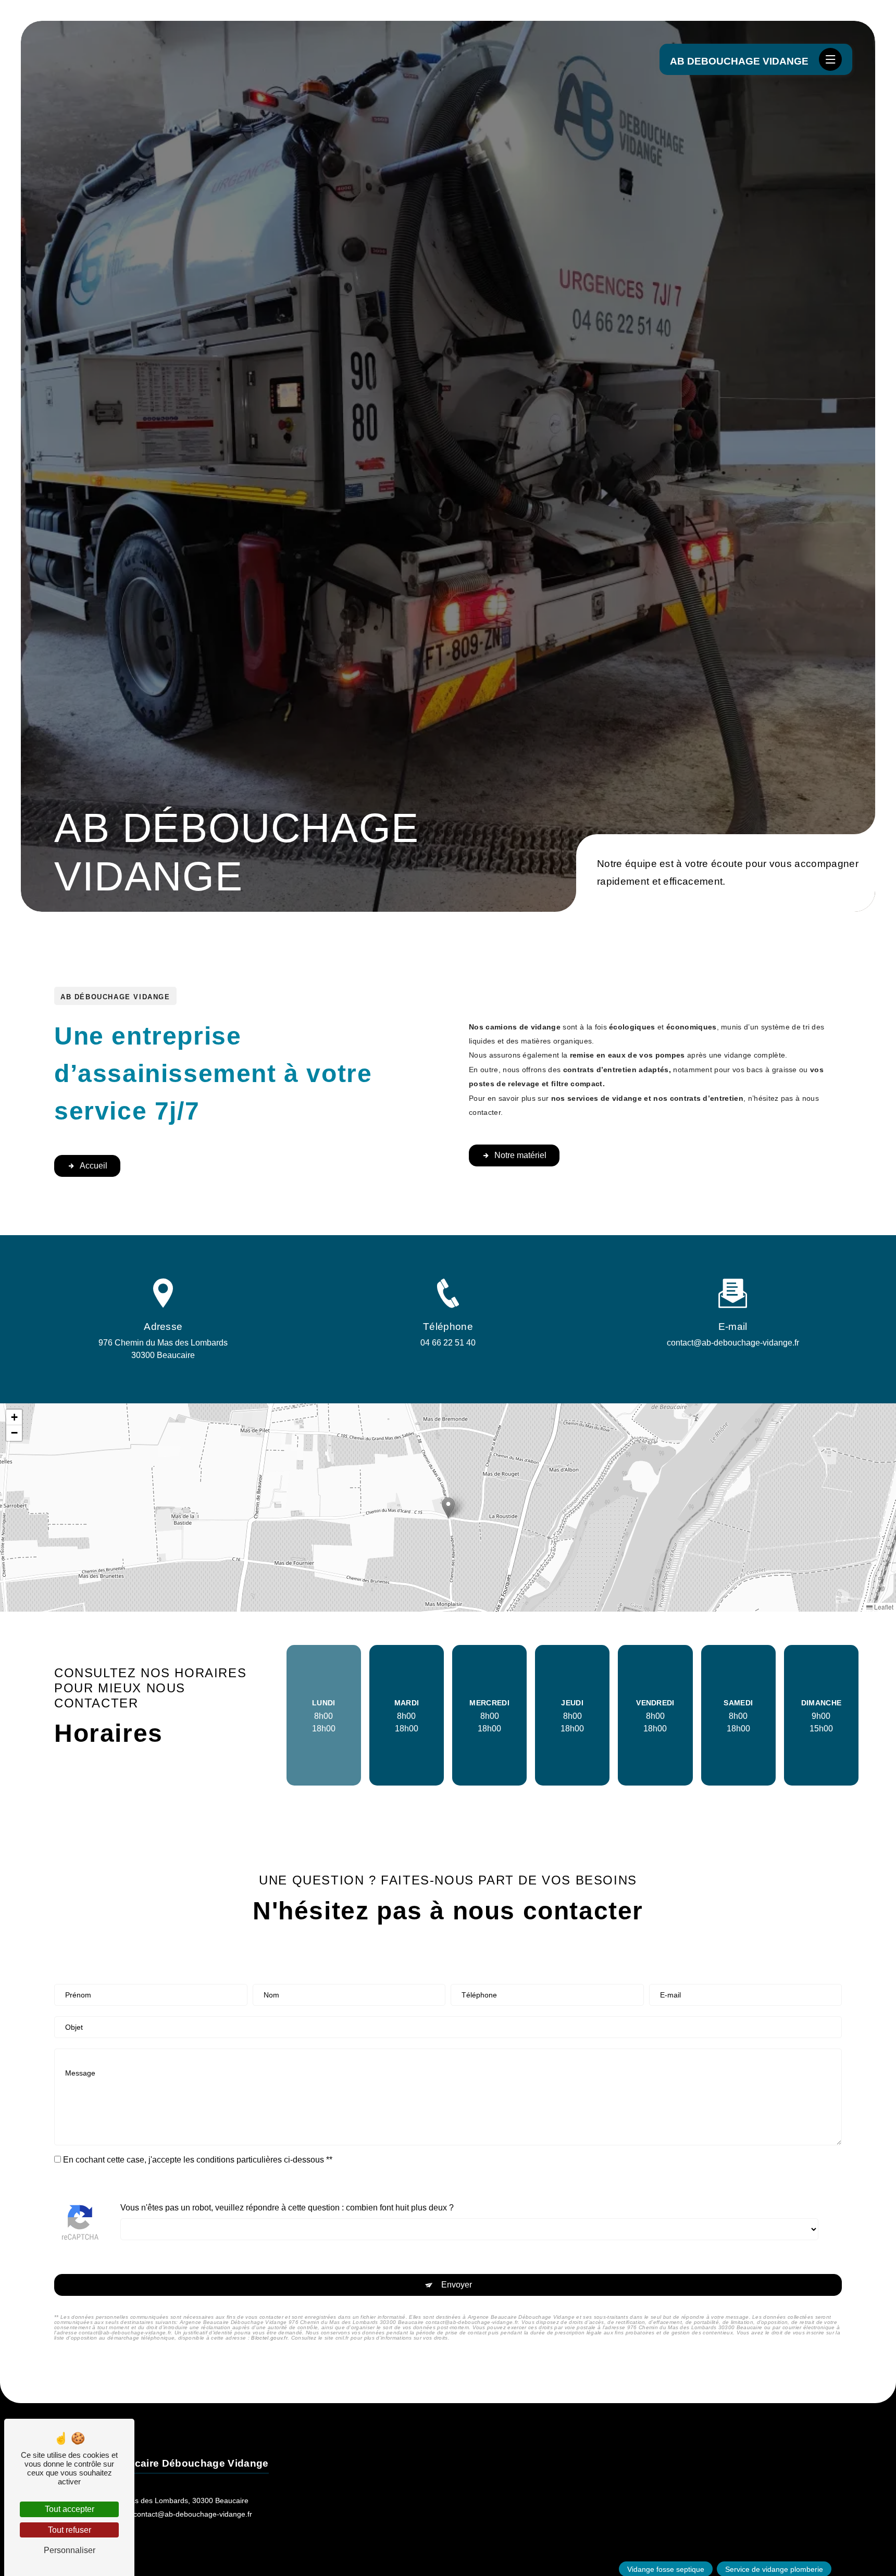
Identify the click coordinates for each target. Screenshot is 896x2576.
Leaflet (883, 1607)
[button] (448, 1508)
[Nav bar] (830, 59)
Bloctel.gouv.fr (269, 2338)
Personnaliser (70, 2550)
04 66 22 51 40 (448, 1343)
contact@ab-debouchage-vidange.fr (733, 1343)
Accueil (94, 1166)
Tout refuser (70, 2530)
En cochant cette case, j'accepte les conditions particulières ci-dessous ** (198, 2160)
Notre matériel (520, 1155)
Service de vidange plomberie (774, 2569)
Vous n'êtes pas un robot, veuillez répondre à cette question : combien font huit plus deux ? (287, 2208)
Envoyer (457, 2285)
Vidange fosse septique (666, 2569)
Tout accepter (70, 2509)
